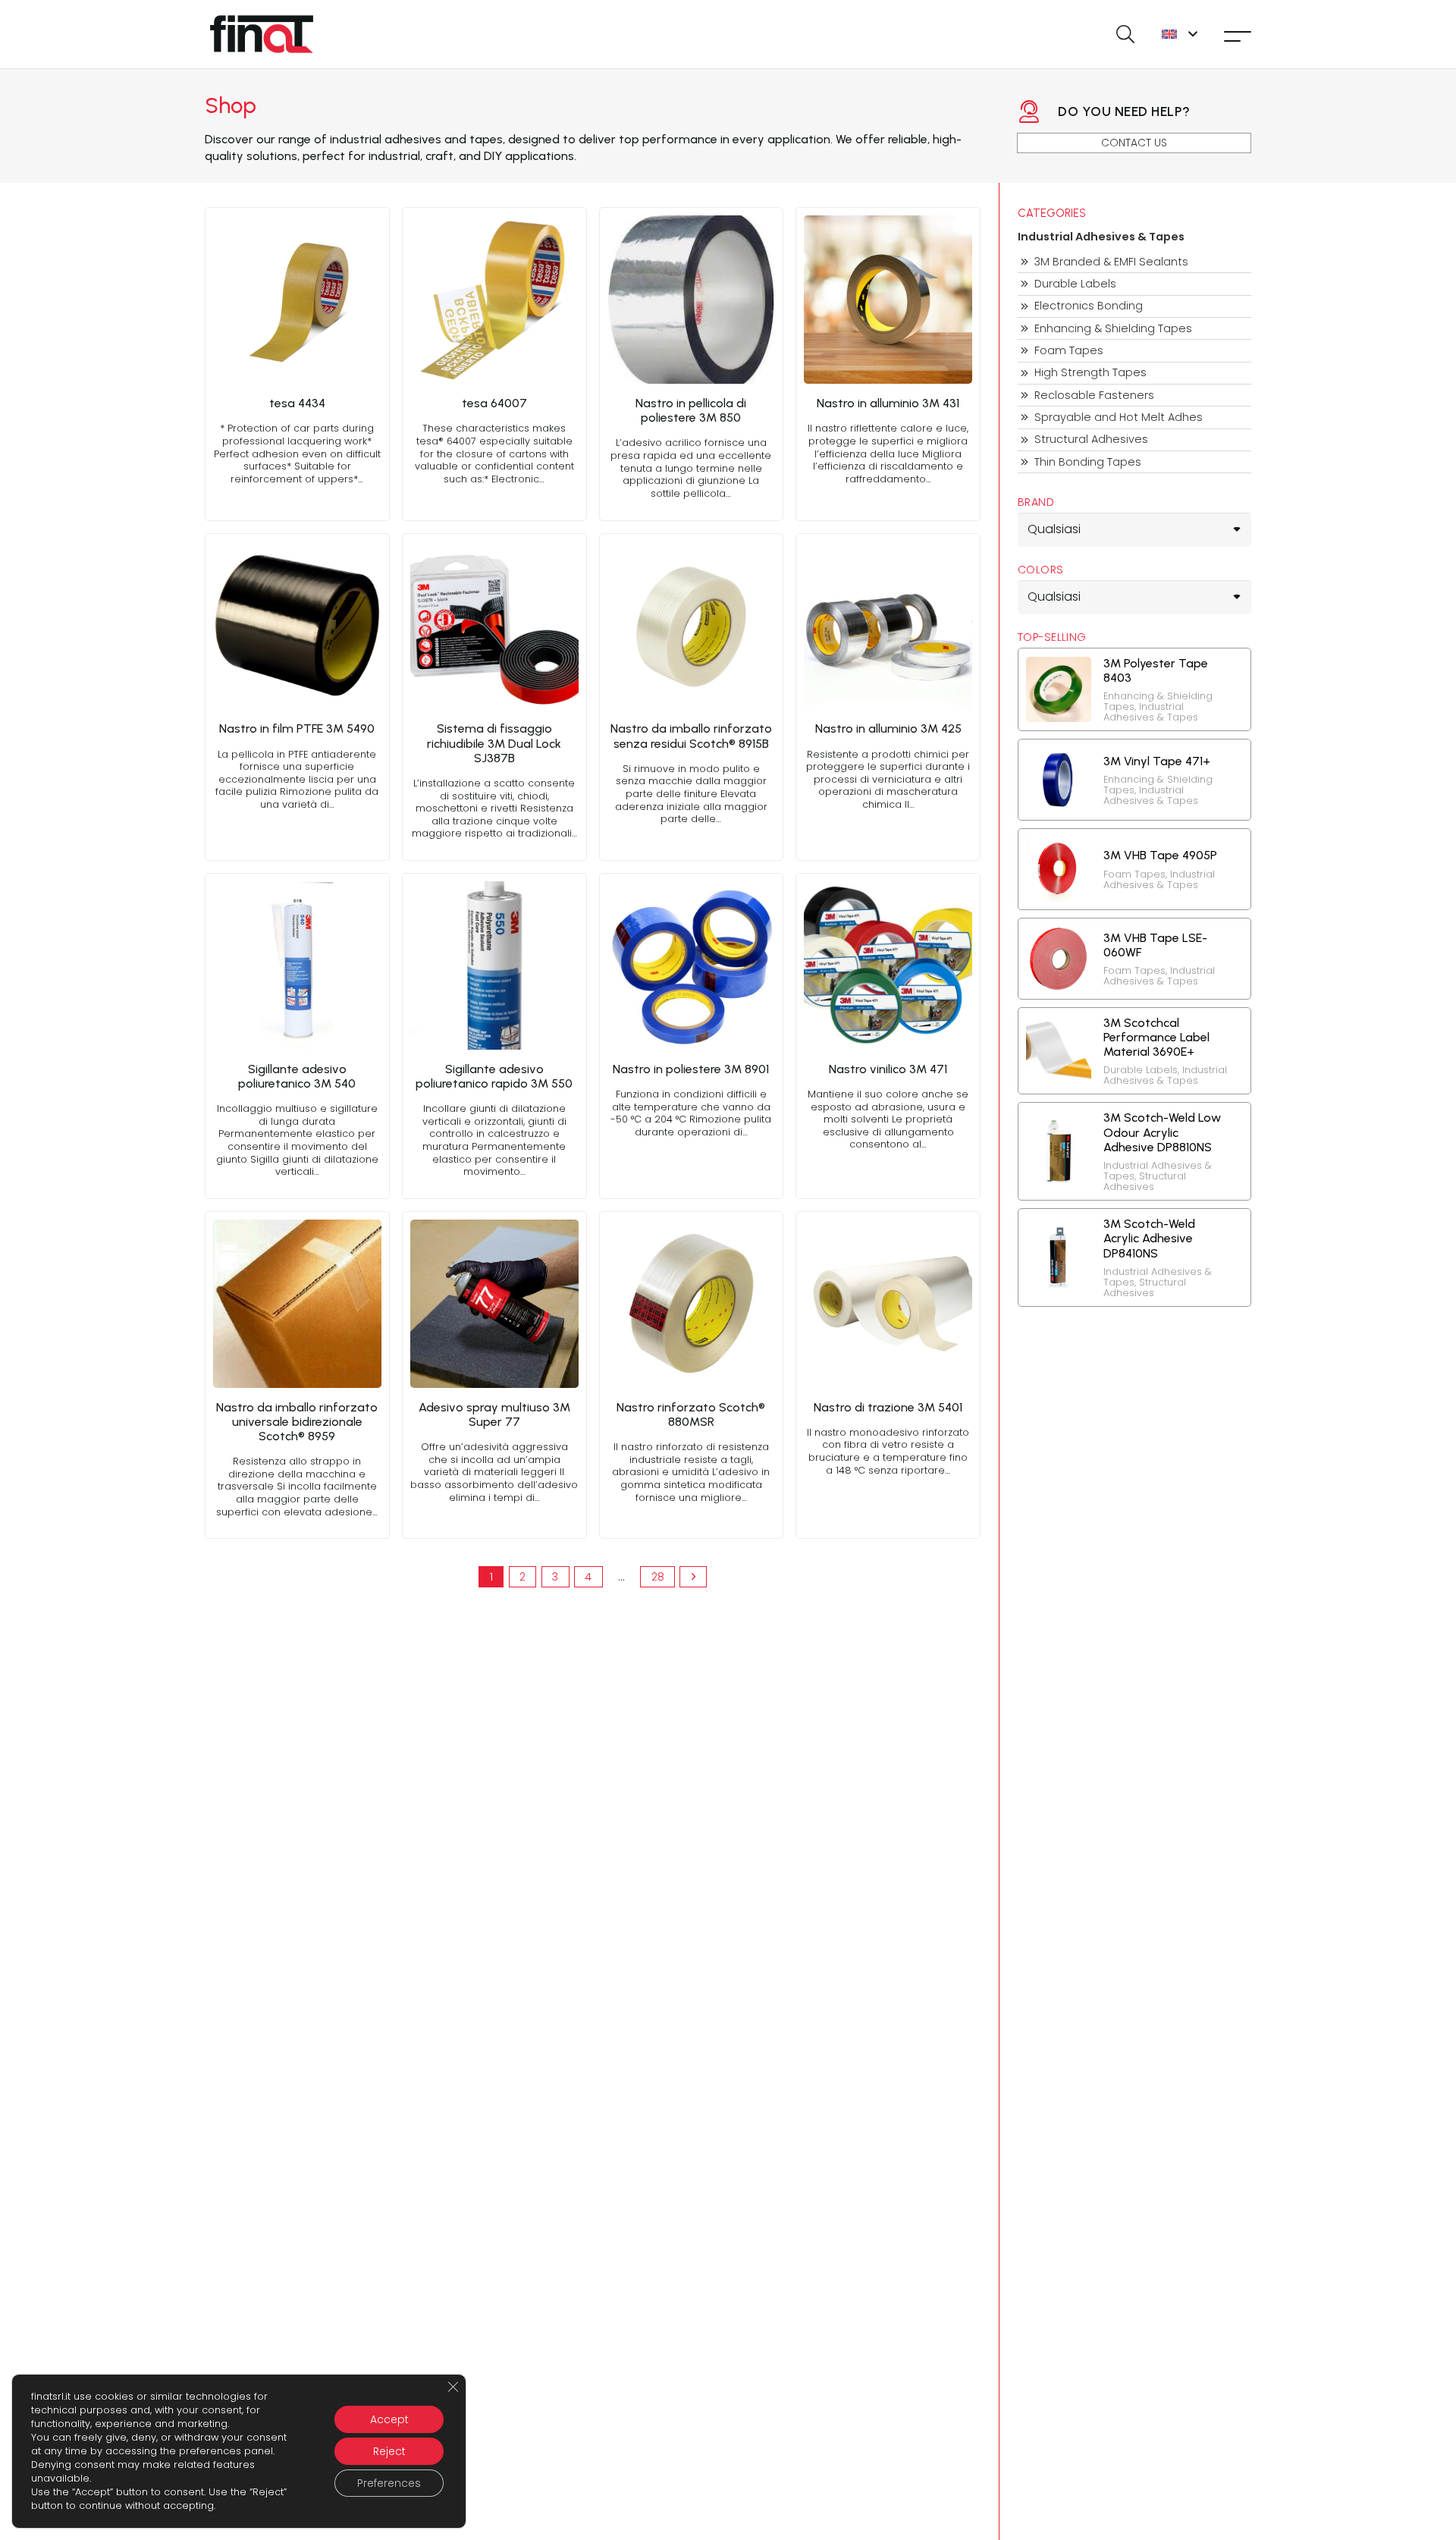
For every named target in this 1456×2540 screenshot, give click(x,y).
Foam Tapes (1069, 351)
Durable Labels (1075, 284)
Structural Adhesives (1091, 440)
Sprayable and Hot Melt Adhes (1119, 418)
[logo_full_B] (262, 34)
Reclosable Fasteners (1094, 396)
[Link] (297, 364)
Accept (389, 2419)
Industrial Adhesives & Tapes (1101, 237)
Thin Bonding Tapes (1088, 462)
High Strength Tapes (1090, 373)
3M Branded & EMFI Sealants (1111, 262)
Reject (389, 2451)
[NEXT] (693, 1577)
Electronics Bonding (1089, 306)
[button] (1125, 34)
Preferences (389, 2483)
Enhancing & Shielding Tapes (1113, 329)
